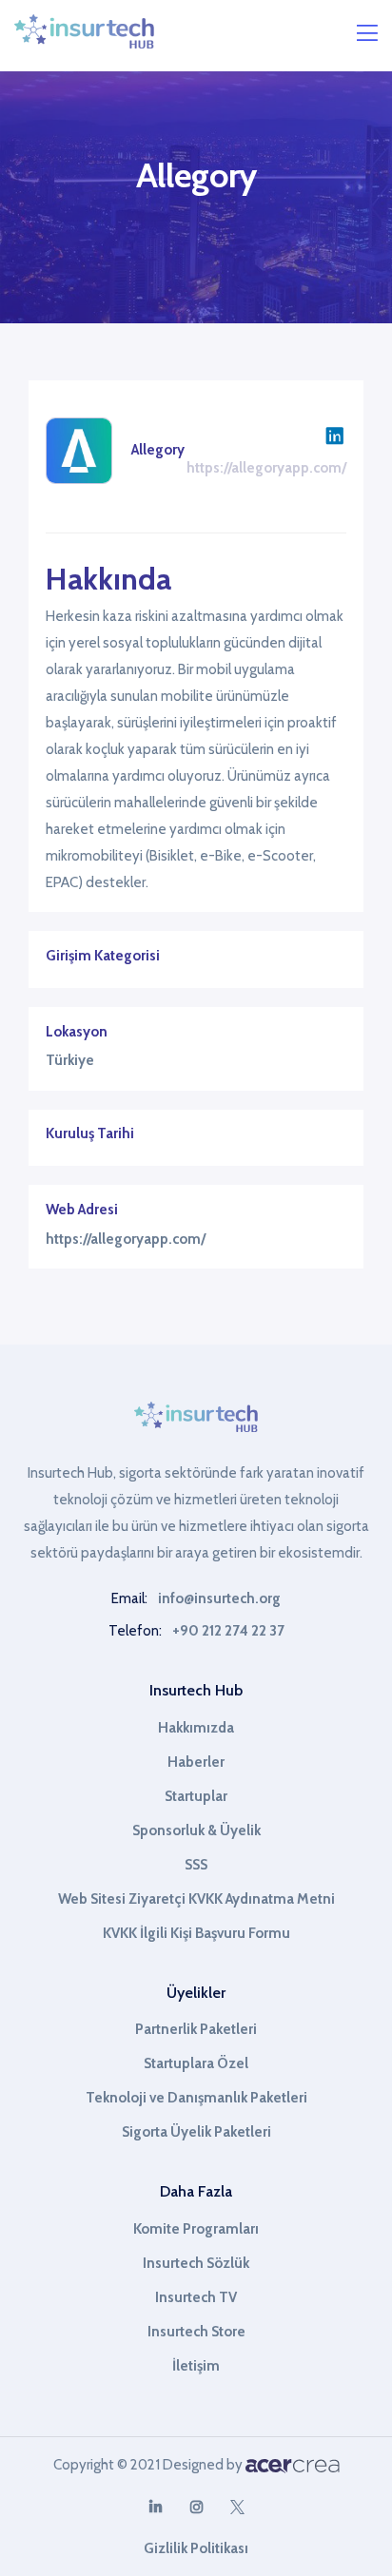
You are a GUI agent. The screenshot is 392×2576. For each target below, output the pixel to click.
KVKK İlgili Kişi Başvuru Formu (196, 1933)
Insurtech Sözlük (196, 2263)
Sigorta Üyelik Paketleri (196, 2132)
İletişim (196, 2366)
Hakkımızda (196, 1728)
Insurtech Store (196, 2332)
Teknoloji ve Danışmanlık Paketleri (196, 2098)
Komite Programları (196, 2229)
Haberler (196, 1762)
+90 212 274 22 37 (228, 1631)
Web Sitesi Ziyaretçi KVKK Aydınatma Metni (196, 1899)
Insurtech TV (196, 2297)
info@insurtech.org (219, 1598)
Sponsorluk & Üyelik (196, 1830)
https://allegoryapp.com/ (266, 468)
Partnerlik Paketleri (196, 2029)
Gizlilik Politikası (196, 2548)
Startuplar (196, 1796)
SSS (196, 1865)
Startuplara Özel (196, 2063)
